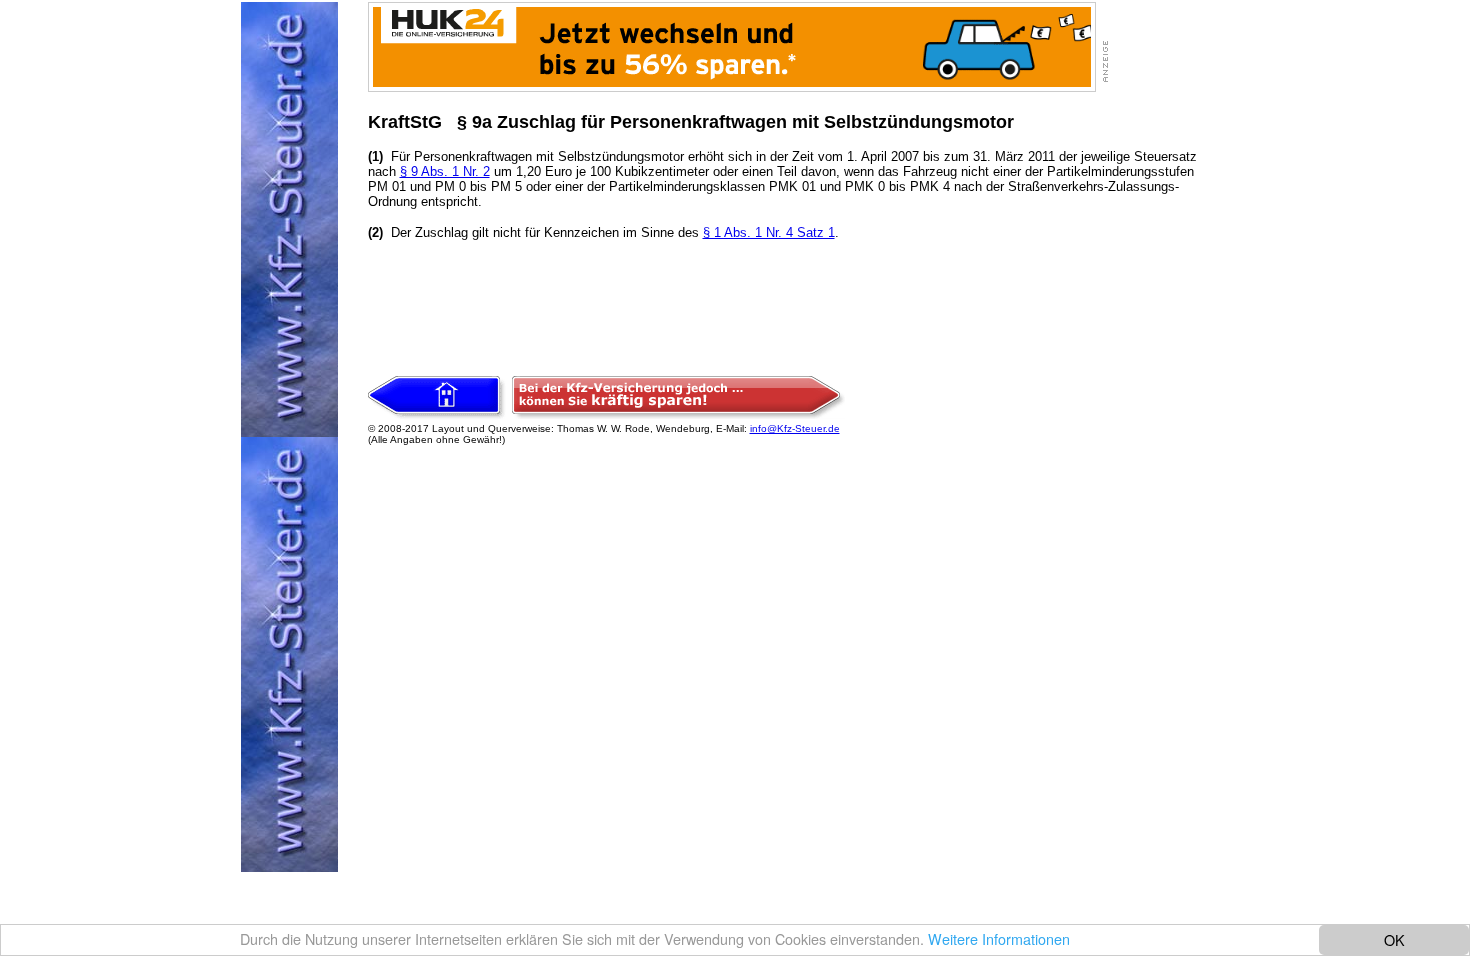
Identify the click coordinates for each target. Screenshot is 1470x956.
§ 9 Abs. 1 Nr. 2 (445, 171)
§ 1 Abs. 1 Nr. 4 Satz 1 (769, 232)
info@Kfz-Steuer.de (795, 428)
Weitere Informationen (999, 938)
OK (1394, 939)
